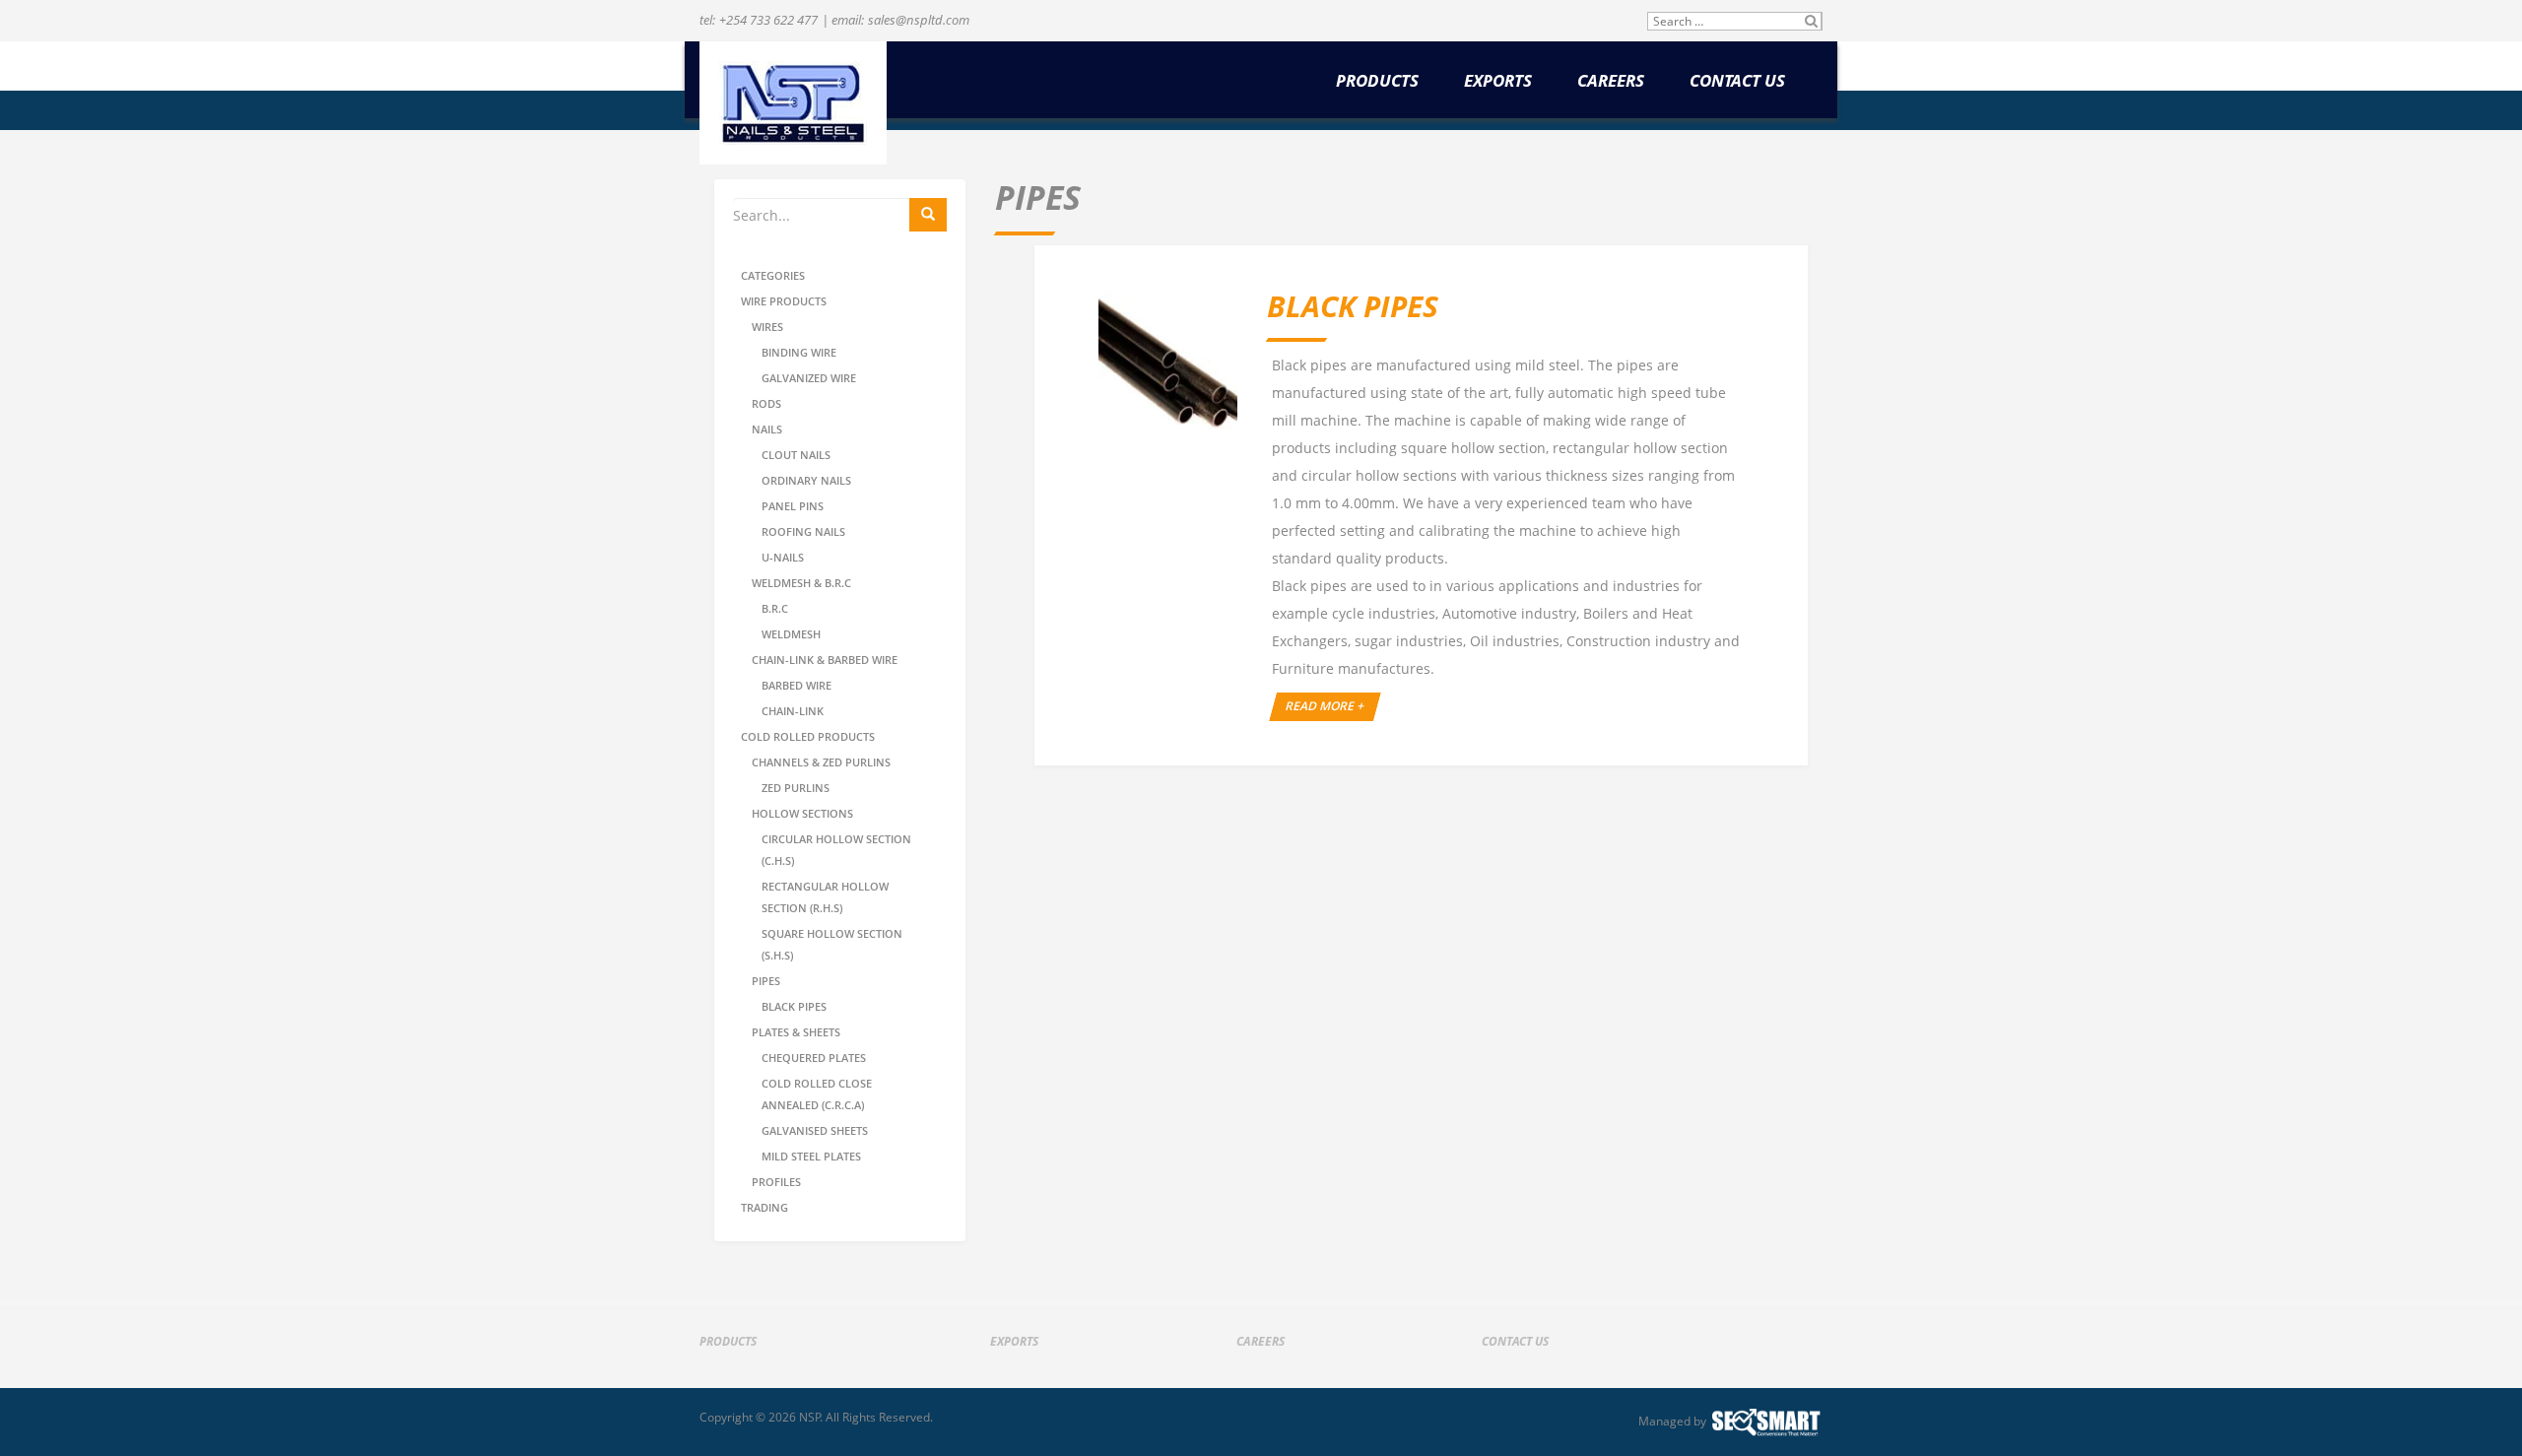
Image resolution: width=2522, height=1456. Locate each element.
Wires (767, 327)
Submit (1811, 21)
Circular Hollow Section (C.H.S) (836, 850)
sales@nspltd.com (919, 20)
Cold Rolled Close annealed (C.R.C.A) (817, 1094)
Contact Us (1737, 81)
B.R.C (775, 608)
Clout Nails (796, 455)
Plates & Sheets (796, 1032)
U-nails (783, 557)
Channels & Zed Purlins (821, 762)
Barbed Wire (796, 685)
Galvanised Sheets (815, 1130)
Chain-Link (793, 711)
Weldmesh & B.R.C (801, 583)
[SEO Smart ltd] (1766, 1422)
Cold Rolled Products (808, 736)
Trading (764, 1207)
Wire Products (784, 301)
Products (1377, 81)
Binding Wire (799, 352)
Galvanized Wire (809, 378)
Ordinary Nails (806, 480)
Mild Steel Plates (811, 1156)
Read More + (1326, 706)
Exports (1498, 81)
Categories (773, 275)
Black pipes (794, 1006)
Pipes (766, 981)
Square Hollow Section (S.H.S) (832, 944)
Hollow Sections (802, 813)
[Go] (928, 215)
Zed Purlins (796, 788)
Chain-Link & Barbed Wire (825, 660)
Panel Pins (793, 506)
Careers (1611, 81)
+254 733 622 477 (768, 20)
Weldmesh (791, 634)
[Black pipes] (1168, 359)
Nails (767, 429)
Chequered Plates (814, 1058)
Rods (766, 403)
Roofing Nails (803, 531)
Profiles (776, 1182)
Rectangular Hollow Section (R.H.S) (825, 897)
